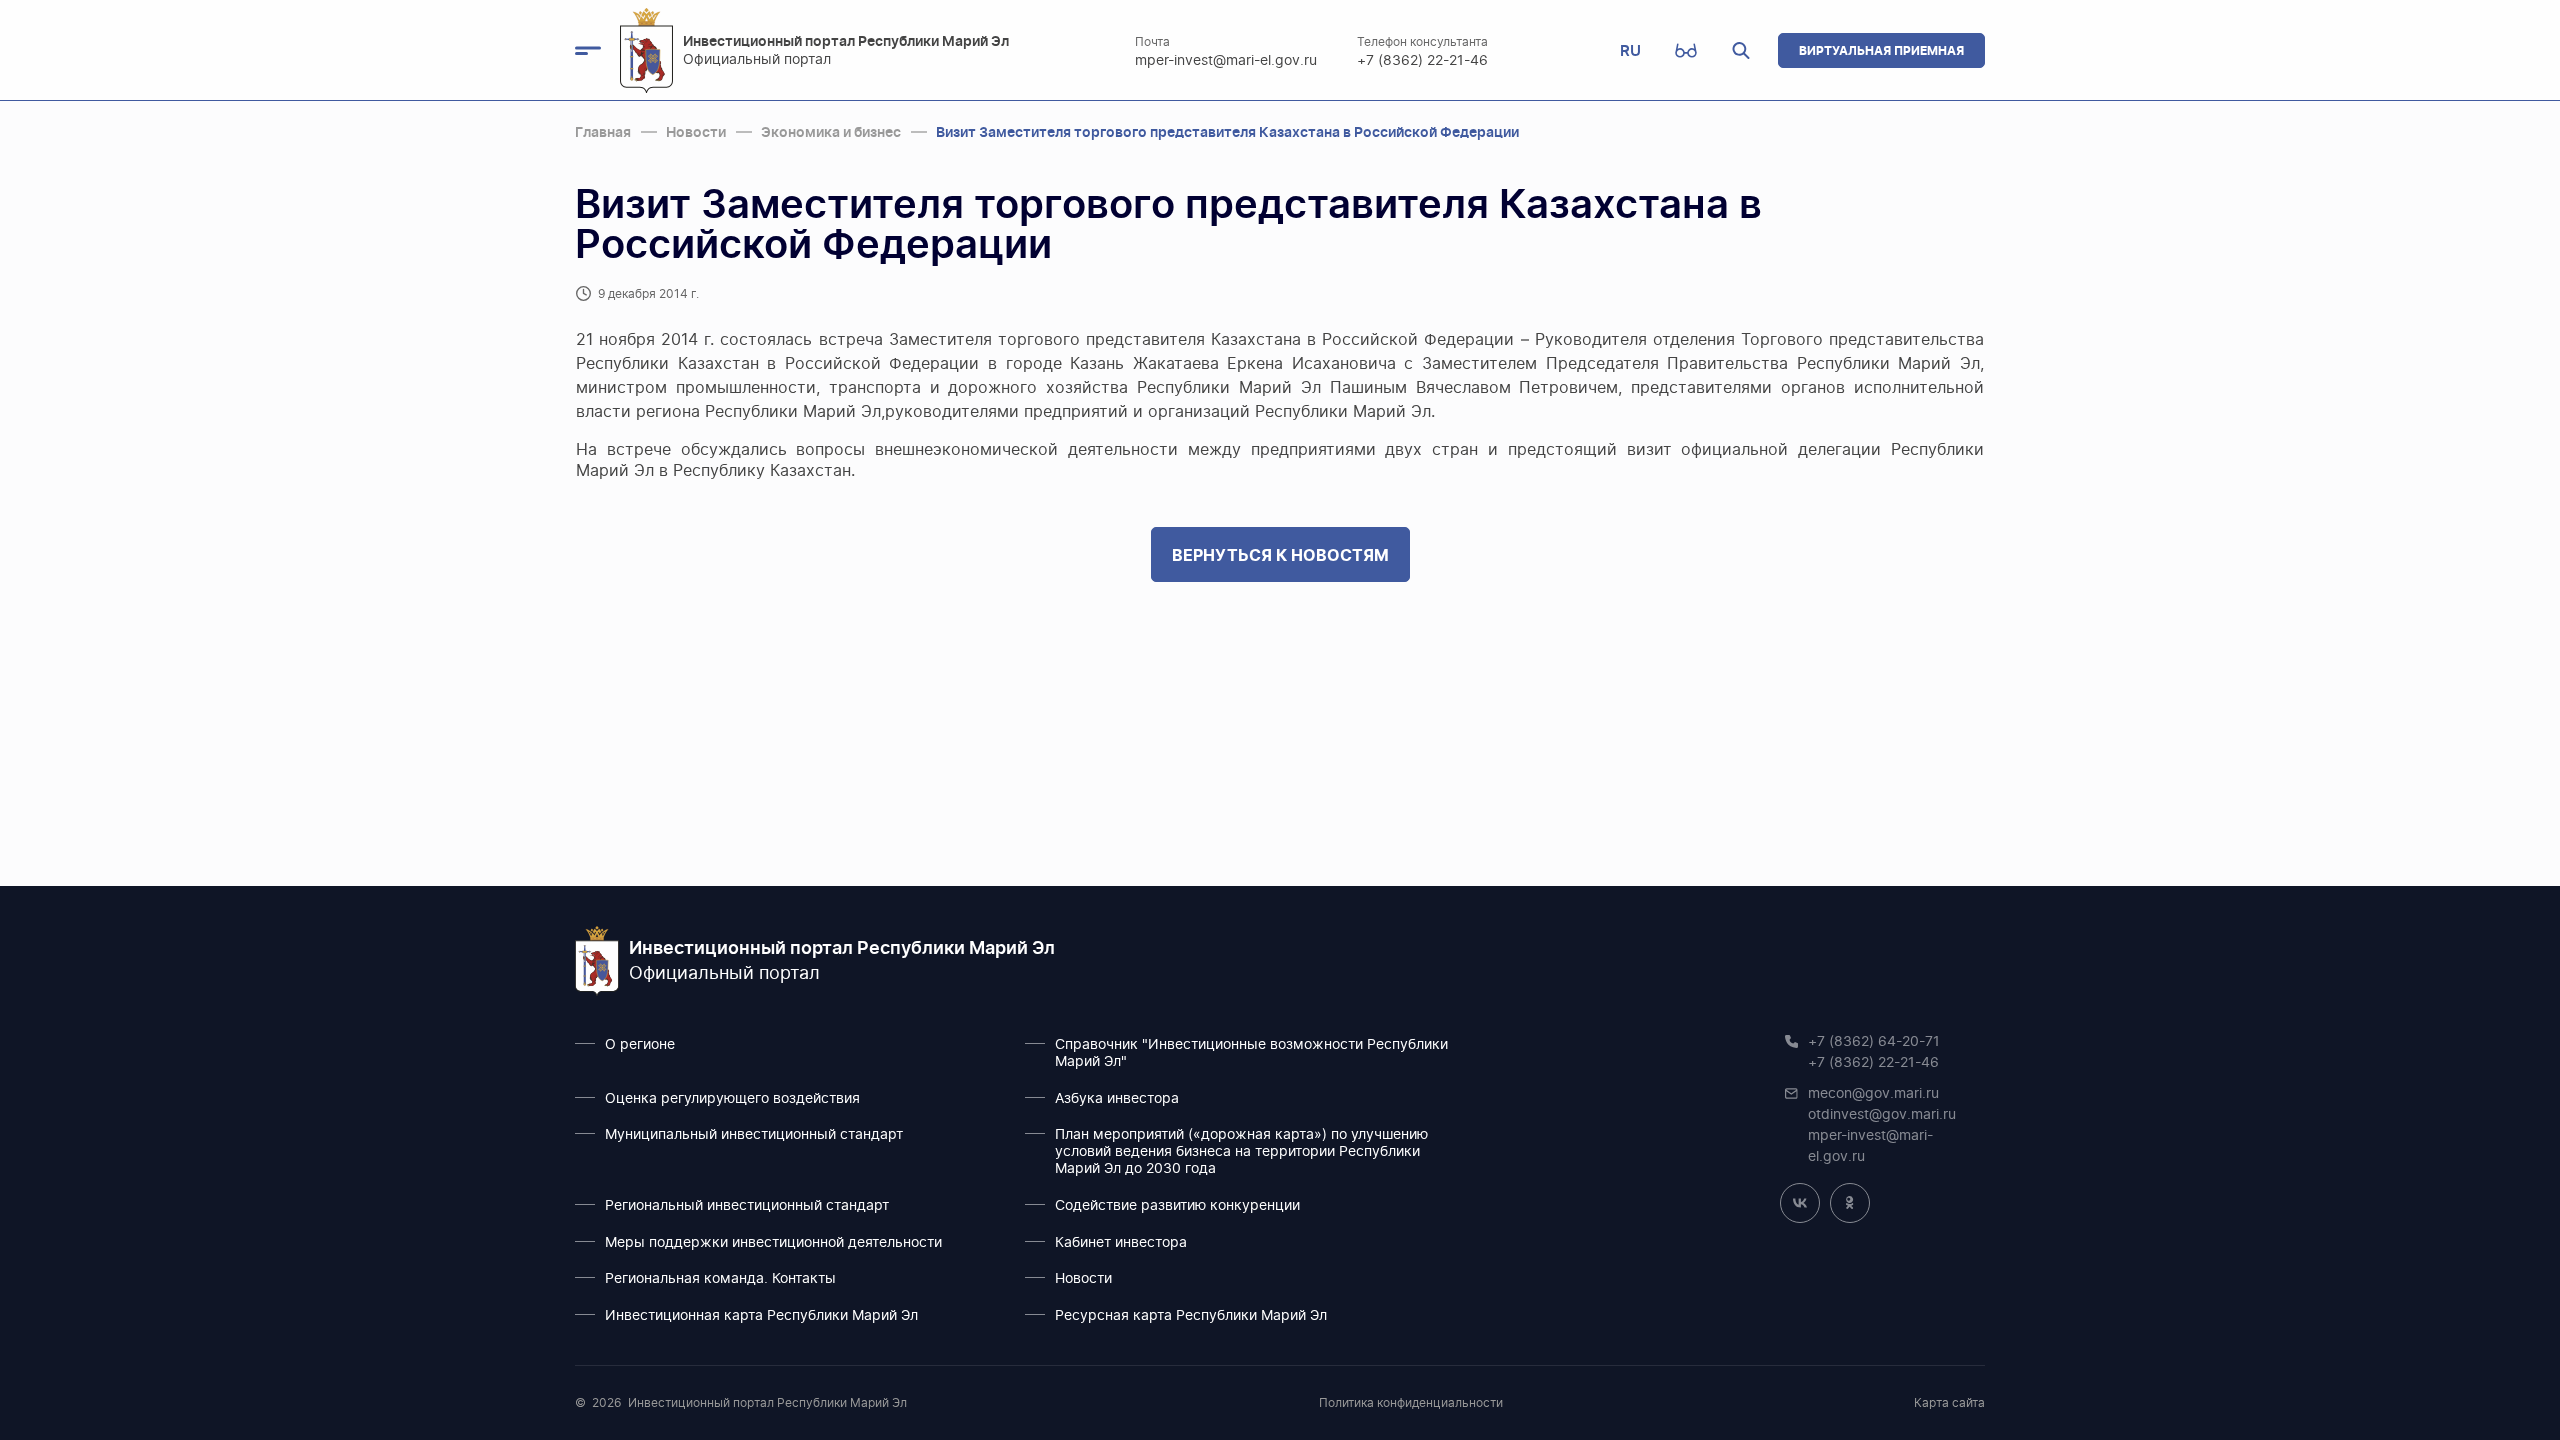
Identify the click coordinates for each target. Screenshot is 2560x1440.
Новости (1083, 1279)
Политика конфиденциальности (1411, 1403)
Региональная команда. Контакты (720, 1279)
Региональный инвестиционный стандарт (747, 1206)
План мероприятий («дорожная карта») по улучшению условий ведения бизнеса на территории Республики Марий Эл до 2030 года (1241, 1152)
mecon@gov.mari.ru (1873, 1094)
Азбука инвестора (1117, 1099)
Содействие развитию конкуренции (1177, 1206)
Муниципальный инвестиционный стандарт (754, 1135)
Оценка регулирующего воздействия (732, 1099)
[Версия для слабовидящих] (1685, 51)
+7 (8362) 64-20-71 (1874, 1042)
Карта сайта (1949, 1403)
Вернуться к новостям (1280, 555)
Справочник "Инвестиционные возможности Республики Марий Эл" (1251, 1053)
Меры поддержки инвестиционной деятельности (773, 1243)
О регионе (640, 1045)
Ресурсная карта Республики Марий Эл (1191, 1316)
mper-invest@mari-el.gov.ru (1226, 61)
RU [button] (1630, 50)
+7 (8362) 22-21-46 (1422, 61)
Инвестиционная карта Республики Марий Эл (761, 1316)
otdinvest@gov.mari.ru (1882, 1115)
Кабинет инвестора (1121, 1243)
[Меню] (597, 51)
